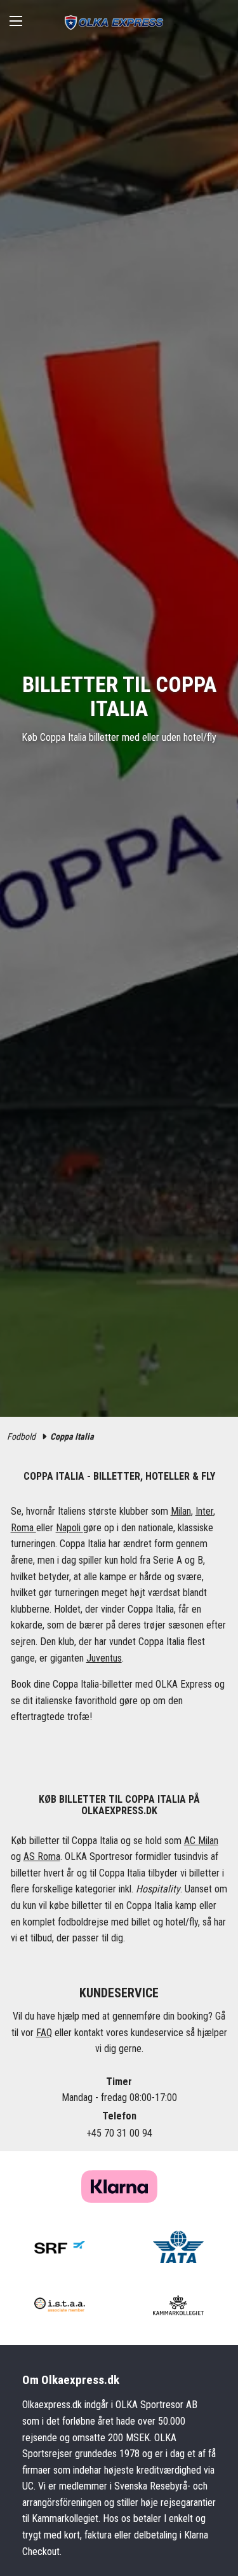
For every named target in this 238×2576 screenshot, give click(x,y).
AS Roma (42, 1856)
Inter (204, 1511)
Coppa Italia (72, 1436)
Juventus (104, 1658)
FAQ (44, 2033)
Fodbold (21, 1436)
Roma (23, 1528)
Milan (181, 1511)
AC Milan (201, 1841)
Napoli (69, 1528)
